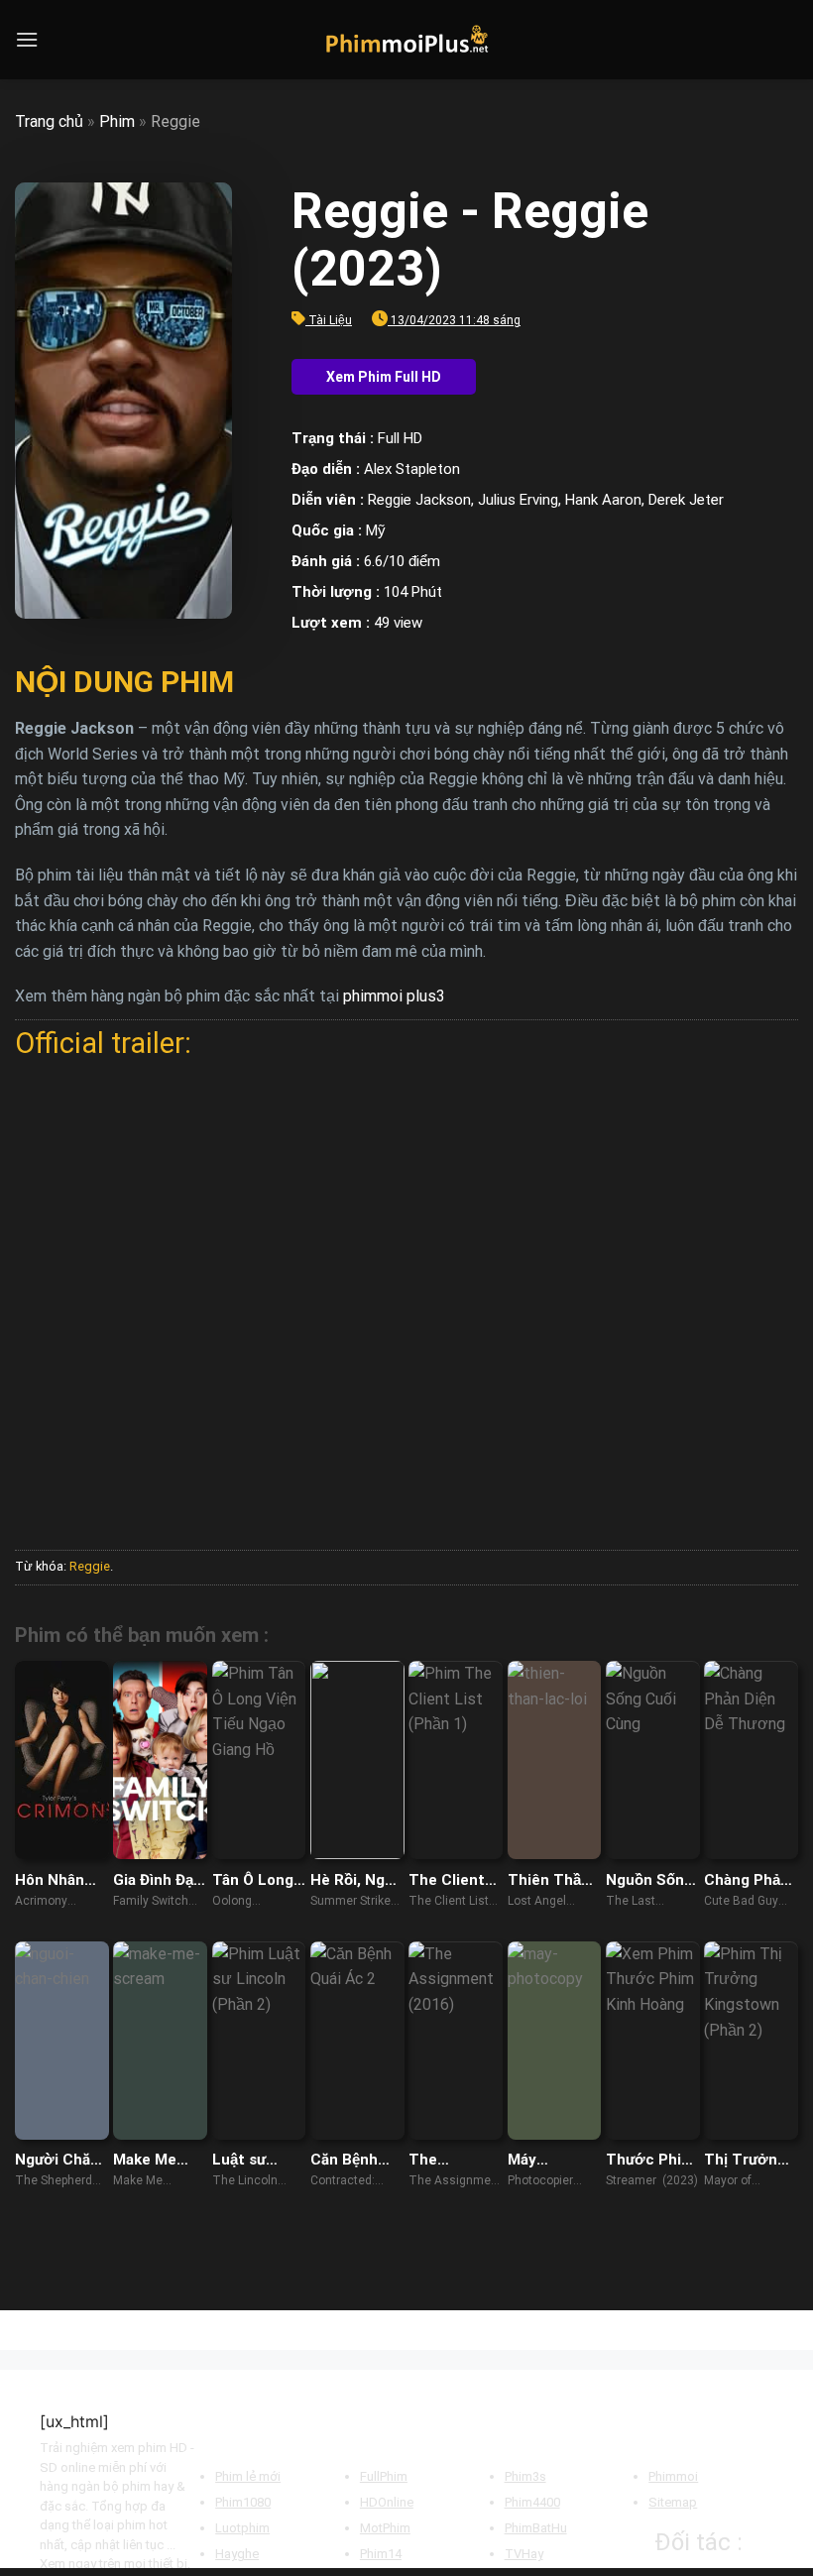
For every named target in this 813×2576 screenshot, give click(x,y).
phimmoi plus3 (394, 996)
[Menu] (27, 39)
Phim (117, 121)
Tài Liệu (330, 320)
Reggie (90, 1566)
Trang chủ (49, 121)
